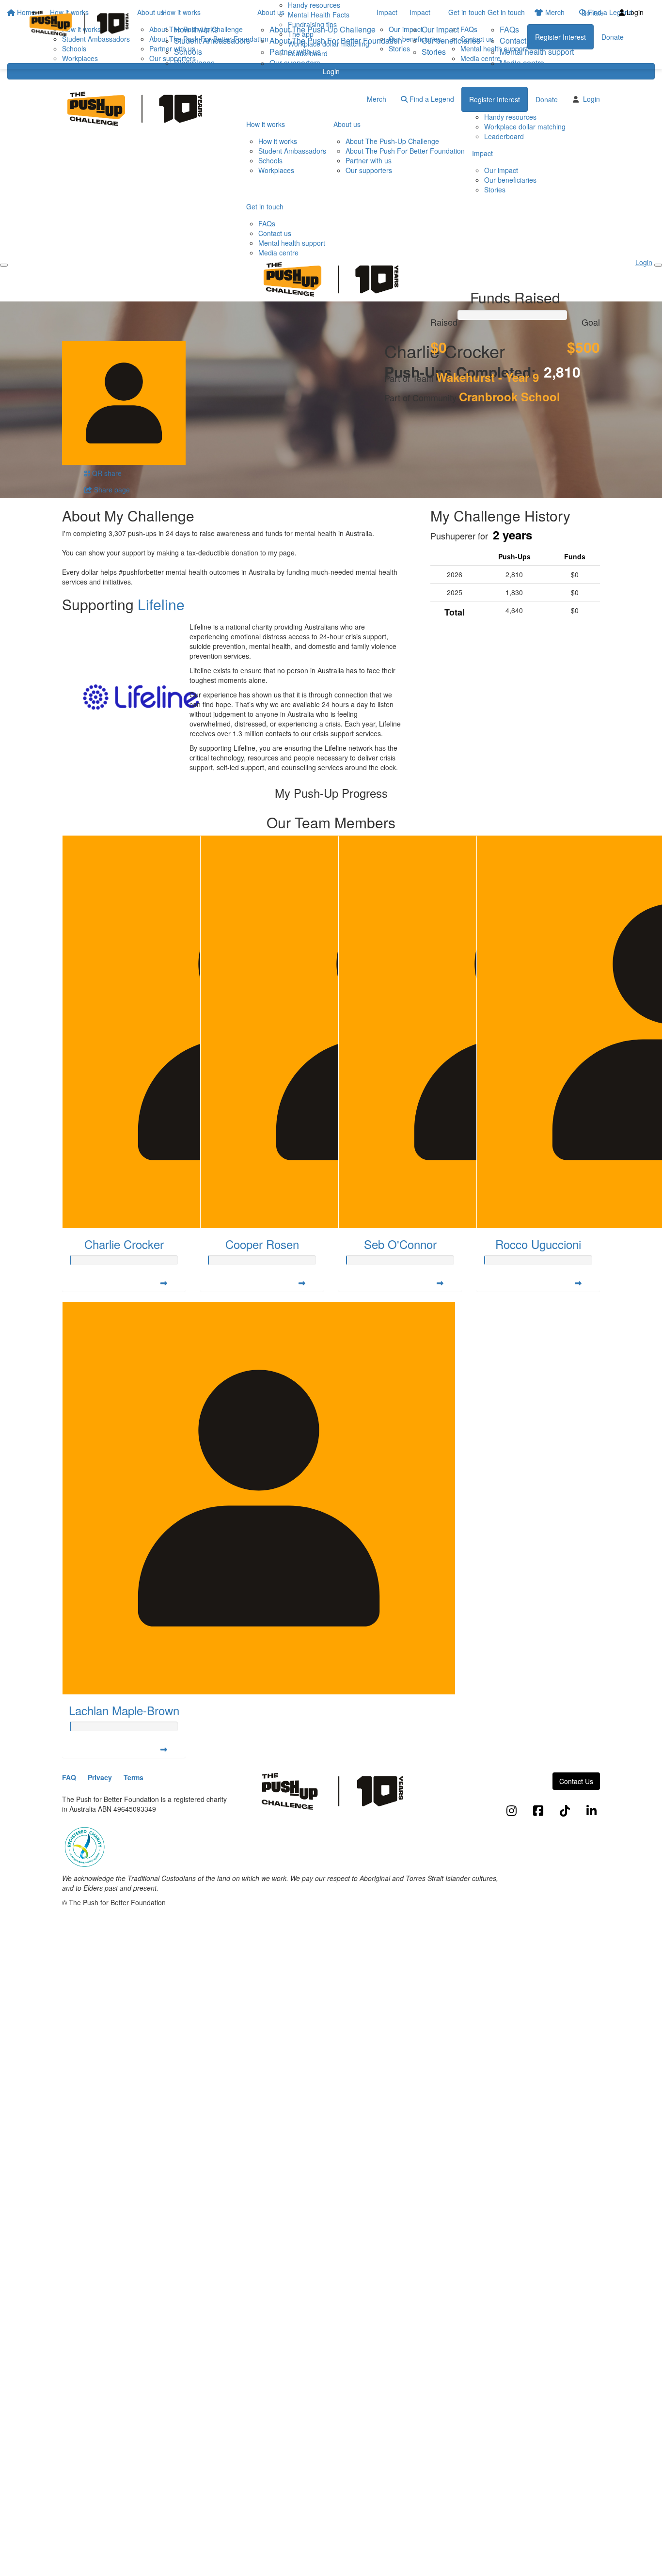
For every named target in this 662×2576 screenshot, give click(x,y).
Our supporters (295, 63)
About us (271, 12)
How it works (181, 12)
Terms (134, 1777)
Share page (111, 490)
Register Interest (495, 99)
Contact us (518, 40)
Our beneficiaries (451, 40)
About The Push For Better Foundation (336, 40)
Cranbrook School (510, 396)
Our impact (440, 29)
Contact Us (576, 1781)
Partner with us (295, 52)
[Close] (658, 265)
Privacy (100, 1777)
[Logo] (79, 24)
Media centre (522, 63)
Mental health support (537, 52)
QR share (106, 473)
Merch (377, 99)
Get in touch (506, 12)
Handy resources (510, 117)
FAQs (509, 29)
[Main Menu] (4, 265)
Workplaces (194, 63)
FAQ (69, 1777)
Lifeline (161, 604)
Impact (420, 12)
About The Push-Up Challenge (323, 29)
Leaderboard (504, 136)
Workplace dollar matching (525, 126)
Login (331, 71)
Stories (434, 52)
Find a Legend (431, 99)
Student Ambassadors (212, 40)
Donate (593, 13)
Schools (188, 52)
